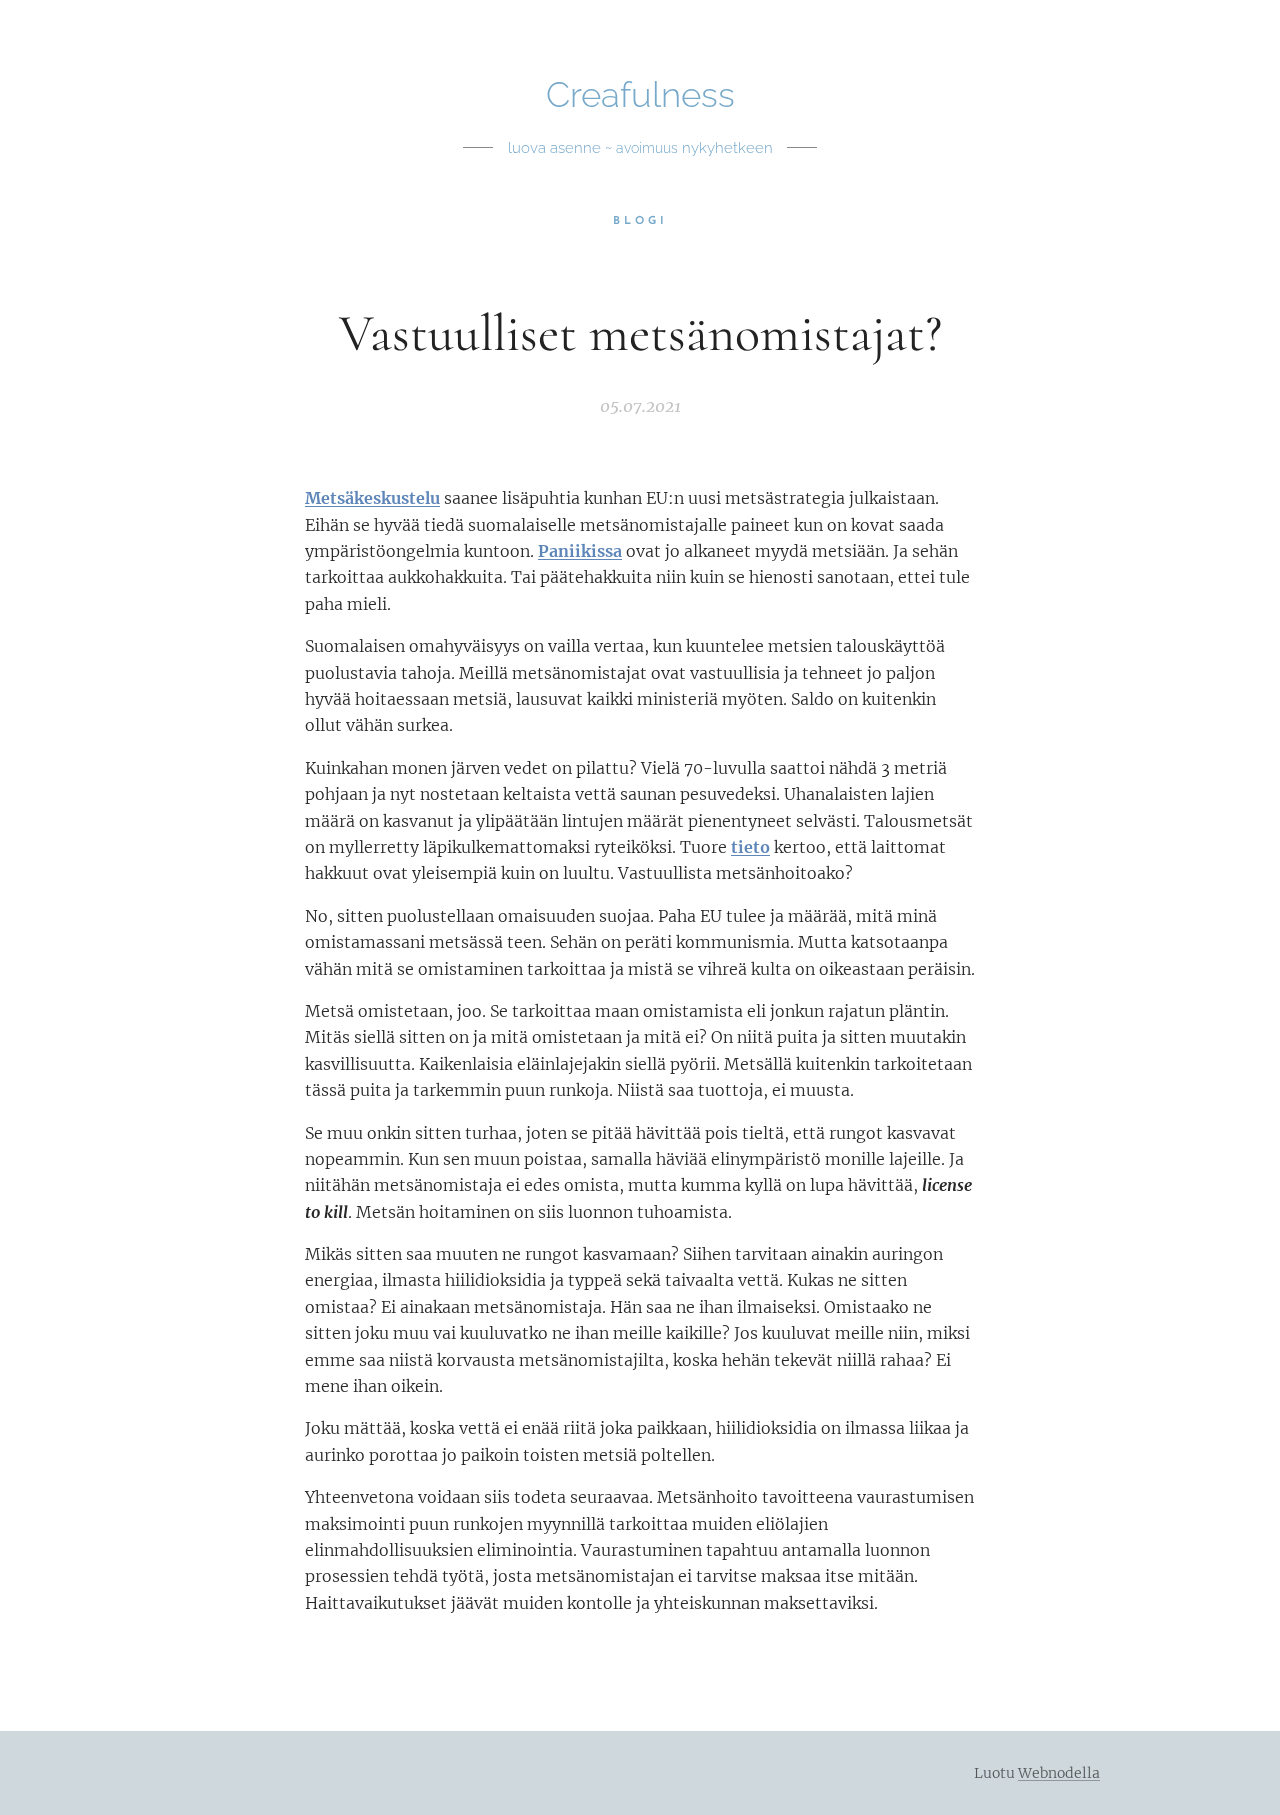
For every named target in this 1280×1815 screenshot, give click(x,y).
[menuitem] (640, 222)
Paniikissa (580, 551)
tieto (750, 847)
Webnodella (1059, 1773)
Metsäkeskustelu (372, 498)
